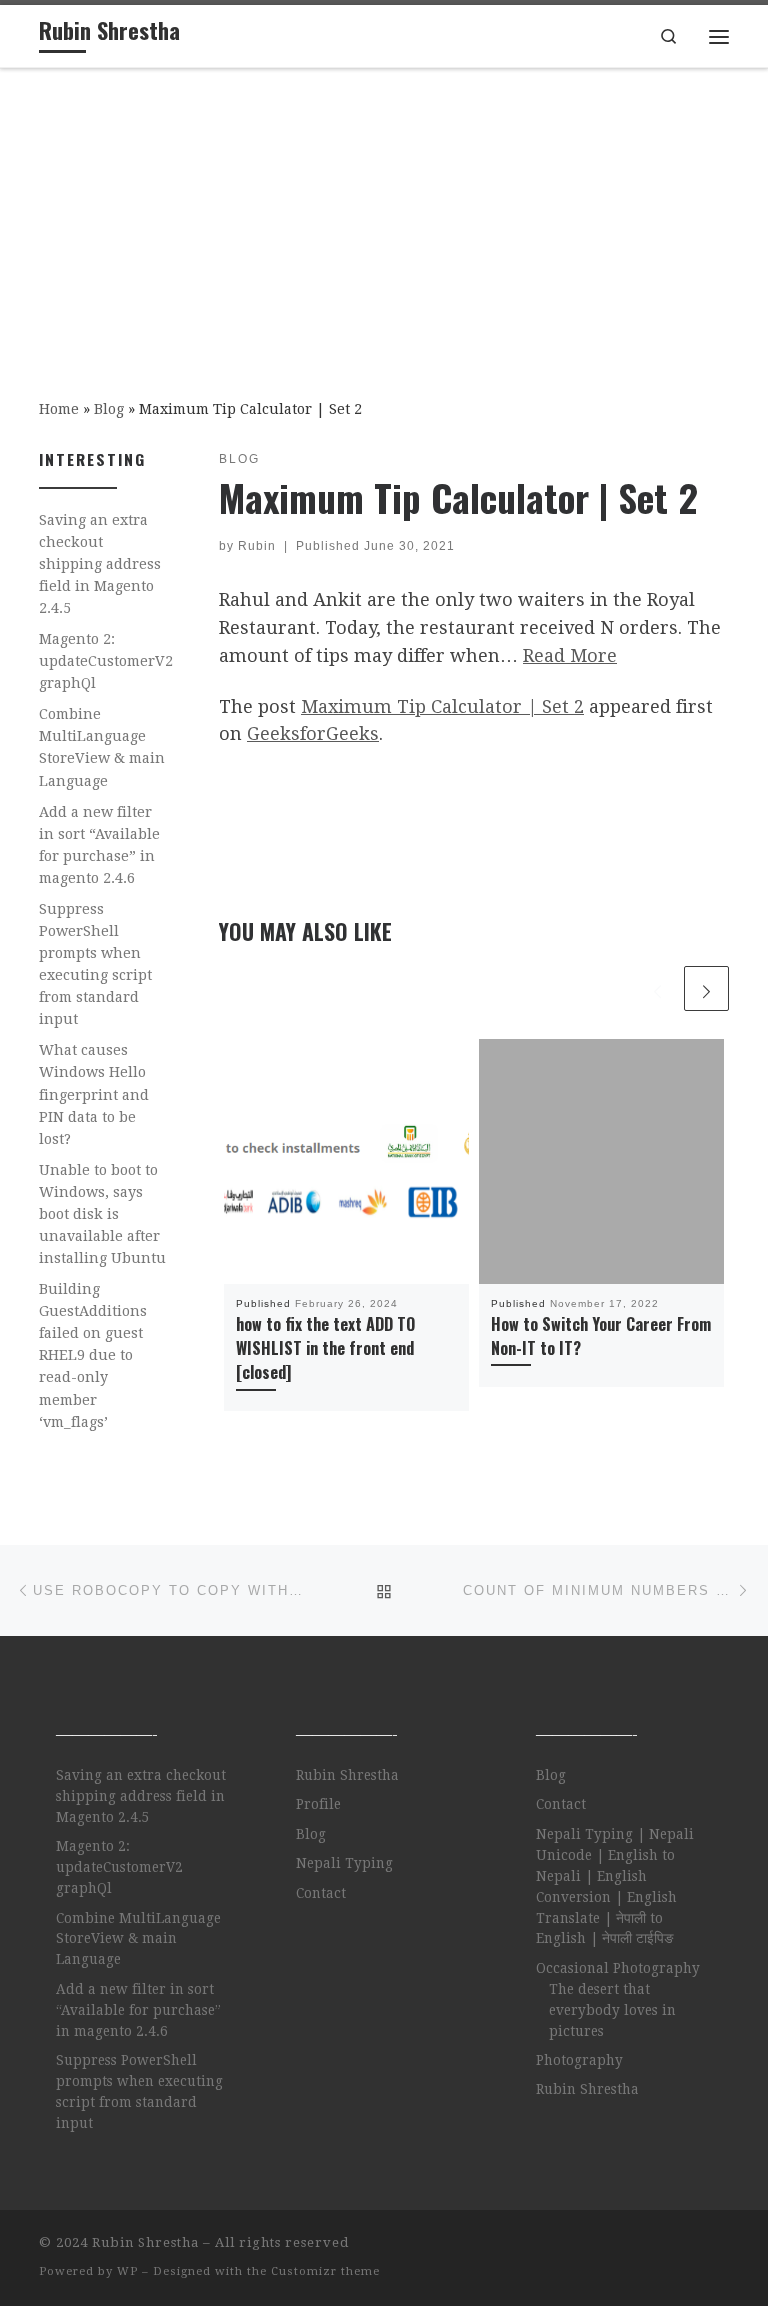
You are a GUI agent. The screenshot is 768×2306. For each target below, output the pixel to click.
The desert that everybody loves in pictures (612, 2010)
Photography (579, 2060)
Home (59, 409)
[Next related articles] (706, 988)
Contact (321, 1893)
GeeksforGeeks (313, 733)
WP (127, 2271)
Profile (318, 1804)
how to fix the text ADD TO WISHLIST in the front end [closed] (325, 1348)
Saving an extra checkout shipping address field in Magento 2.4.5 (100, 564)
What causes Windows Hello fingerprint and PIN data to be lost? (94, 1094)
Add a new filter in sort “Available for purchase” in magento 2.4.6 (99, 845)
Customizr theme (325, 2271)
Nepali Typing (344, 1863)
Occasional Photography (618, 1968)
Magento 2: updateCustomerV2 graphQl (106, 661)
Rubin (257, 546)
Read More (570, 655)
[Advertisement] (384, 219)
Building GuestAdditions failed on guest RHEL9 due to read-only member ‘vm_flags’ (93, 1355)
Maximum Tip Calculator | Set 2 (442, 706)
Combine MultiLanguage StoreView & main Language (102, 747)
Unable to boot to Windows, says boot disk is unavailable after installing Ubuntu (102, 1214)
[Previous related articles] (657, 988)
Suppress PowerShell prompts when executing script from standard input (95, 964)
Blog (109, 409)
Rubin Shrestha (347, 1775)
